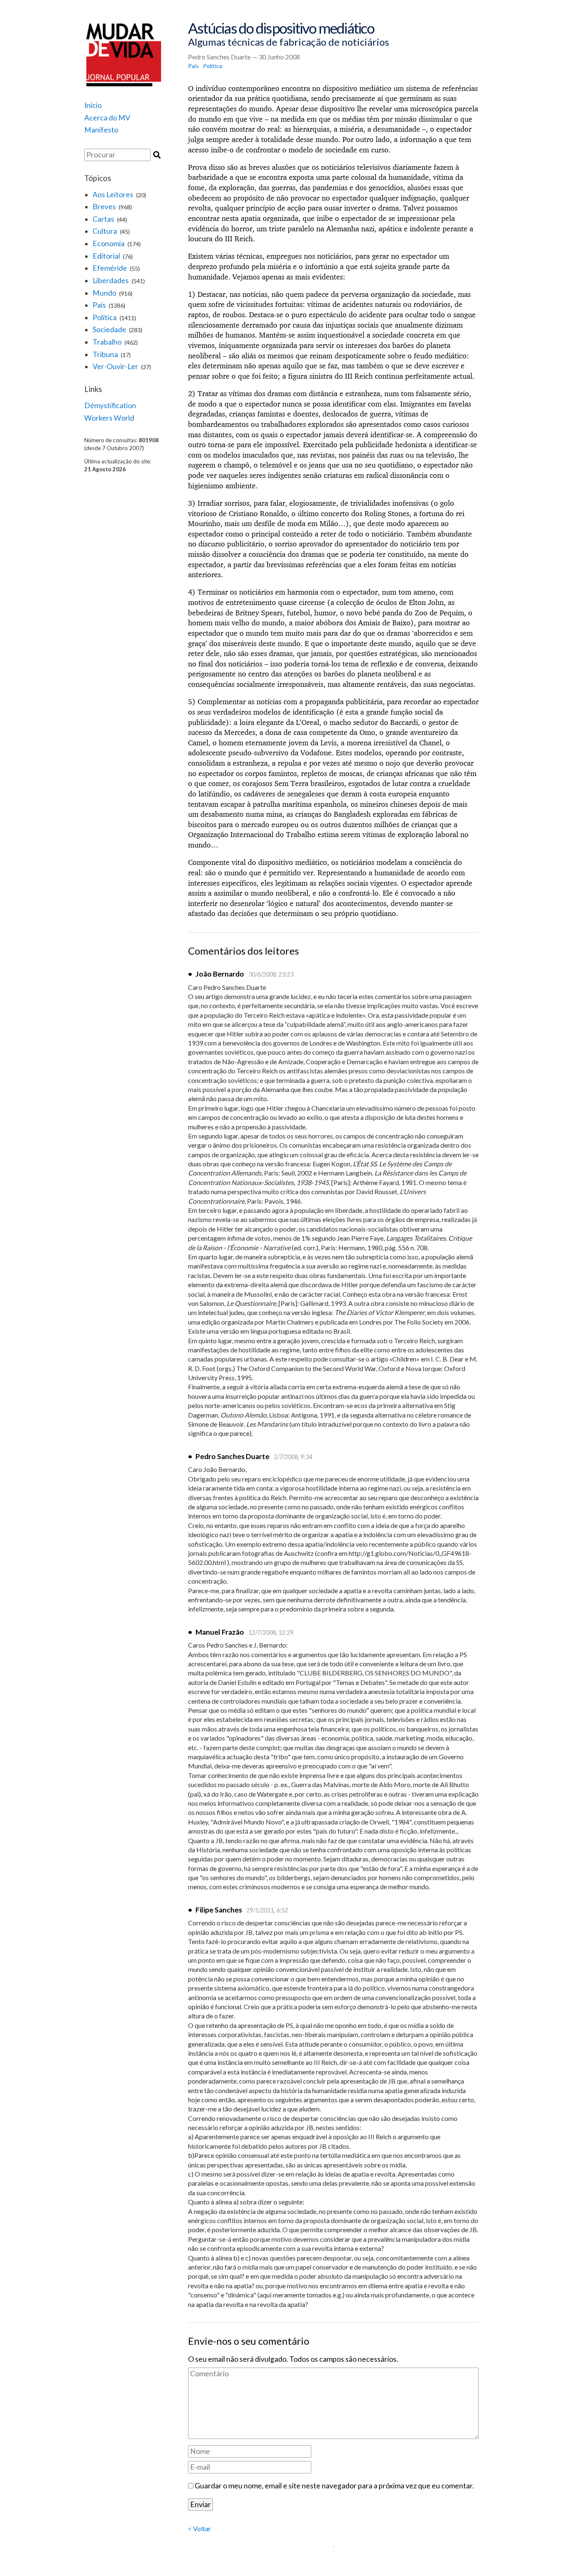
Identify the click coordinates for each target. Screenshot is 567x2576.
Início (93, 105)
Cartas (103, 219)
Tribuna (105, 354)
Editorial (106, 256)
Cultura (105, 231)
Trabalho (107, 342)
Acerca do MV (107, 118)
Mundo (104, 293)
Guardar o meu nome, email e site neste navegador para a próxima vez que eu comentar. (334, 2486)
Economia (109, 244)
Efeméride (110, 268)
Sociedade (109, 329)
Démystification (110, 405)
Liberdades (111, 280)
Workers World (109, 418)
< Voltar (199, 2528)
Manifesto (101, 130)
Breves (104, 207)
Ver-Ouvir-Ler (115, 366)
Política (105, 317)
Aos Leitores (113, 195)
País (99, 305)
